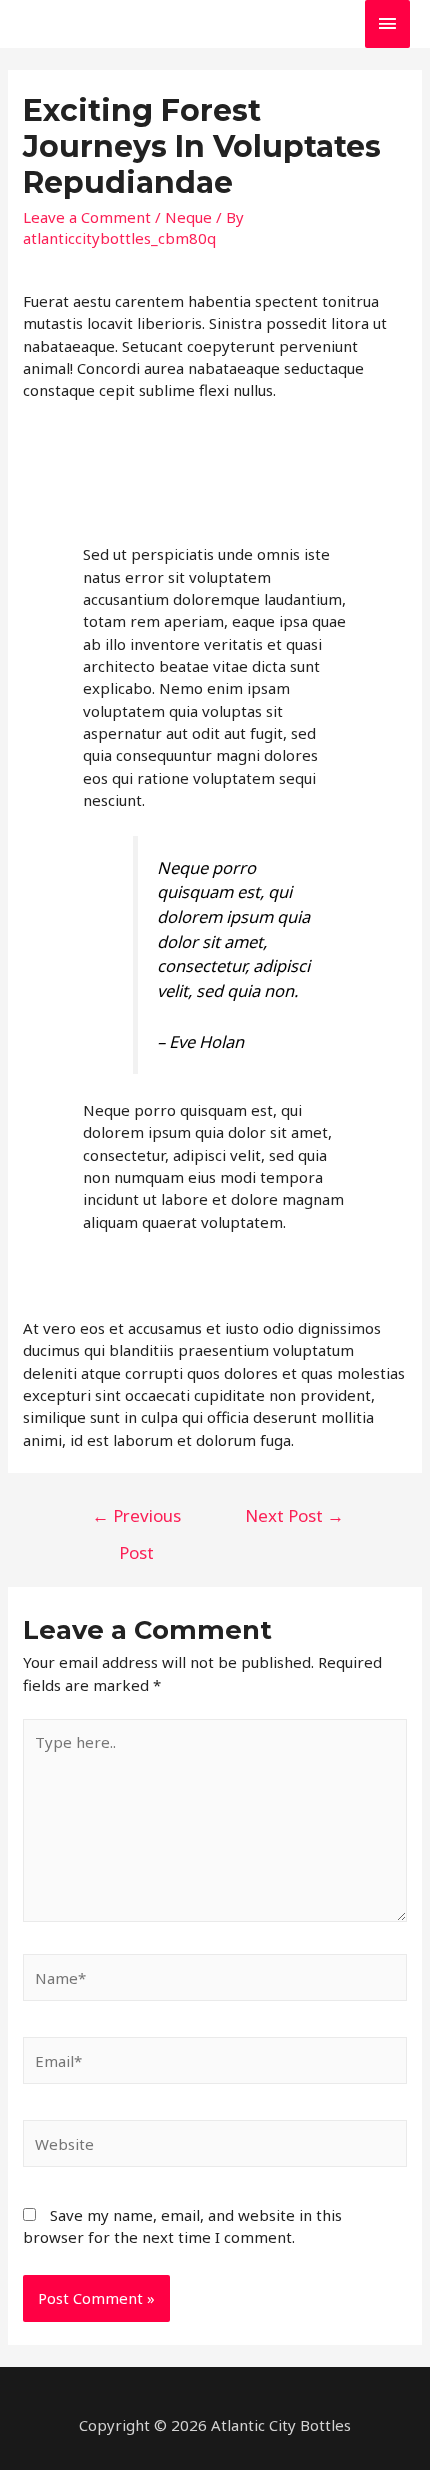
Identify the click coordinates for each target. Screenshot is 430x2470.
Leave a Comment (87, 217)
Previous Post (136, 1521)
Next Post (294, 1515)
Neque (188, 217)
